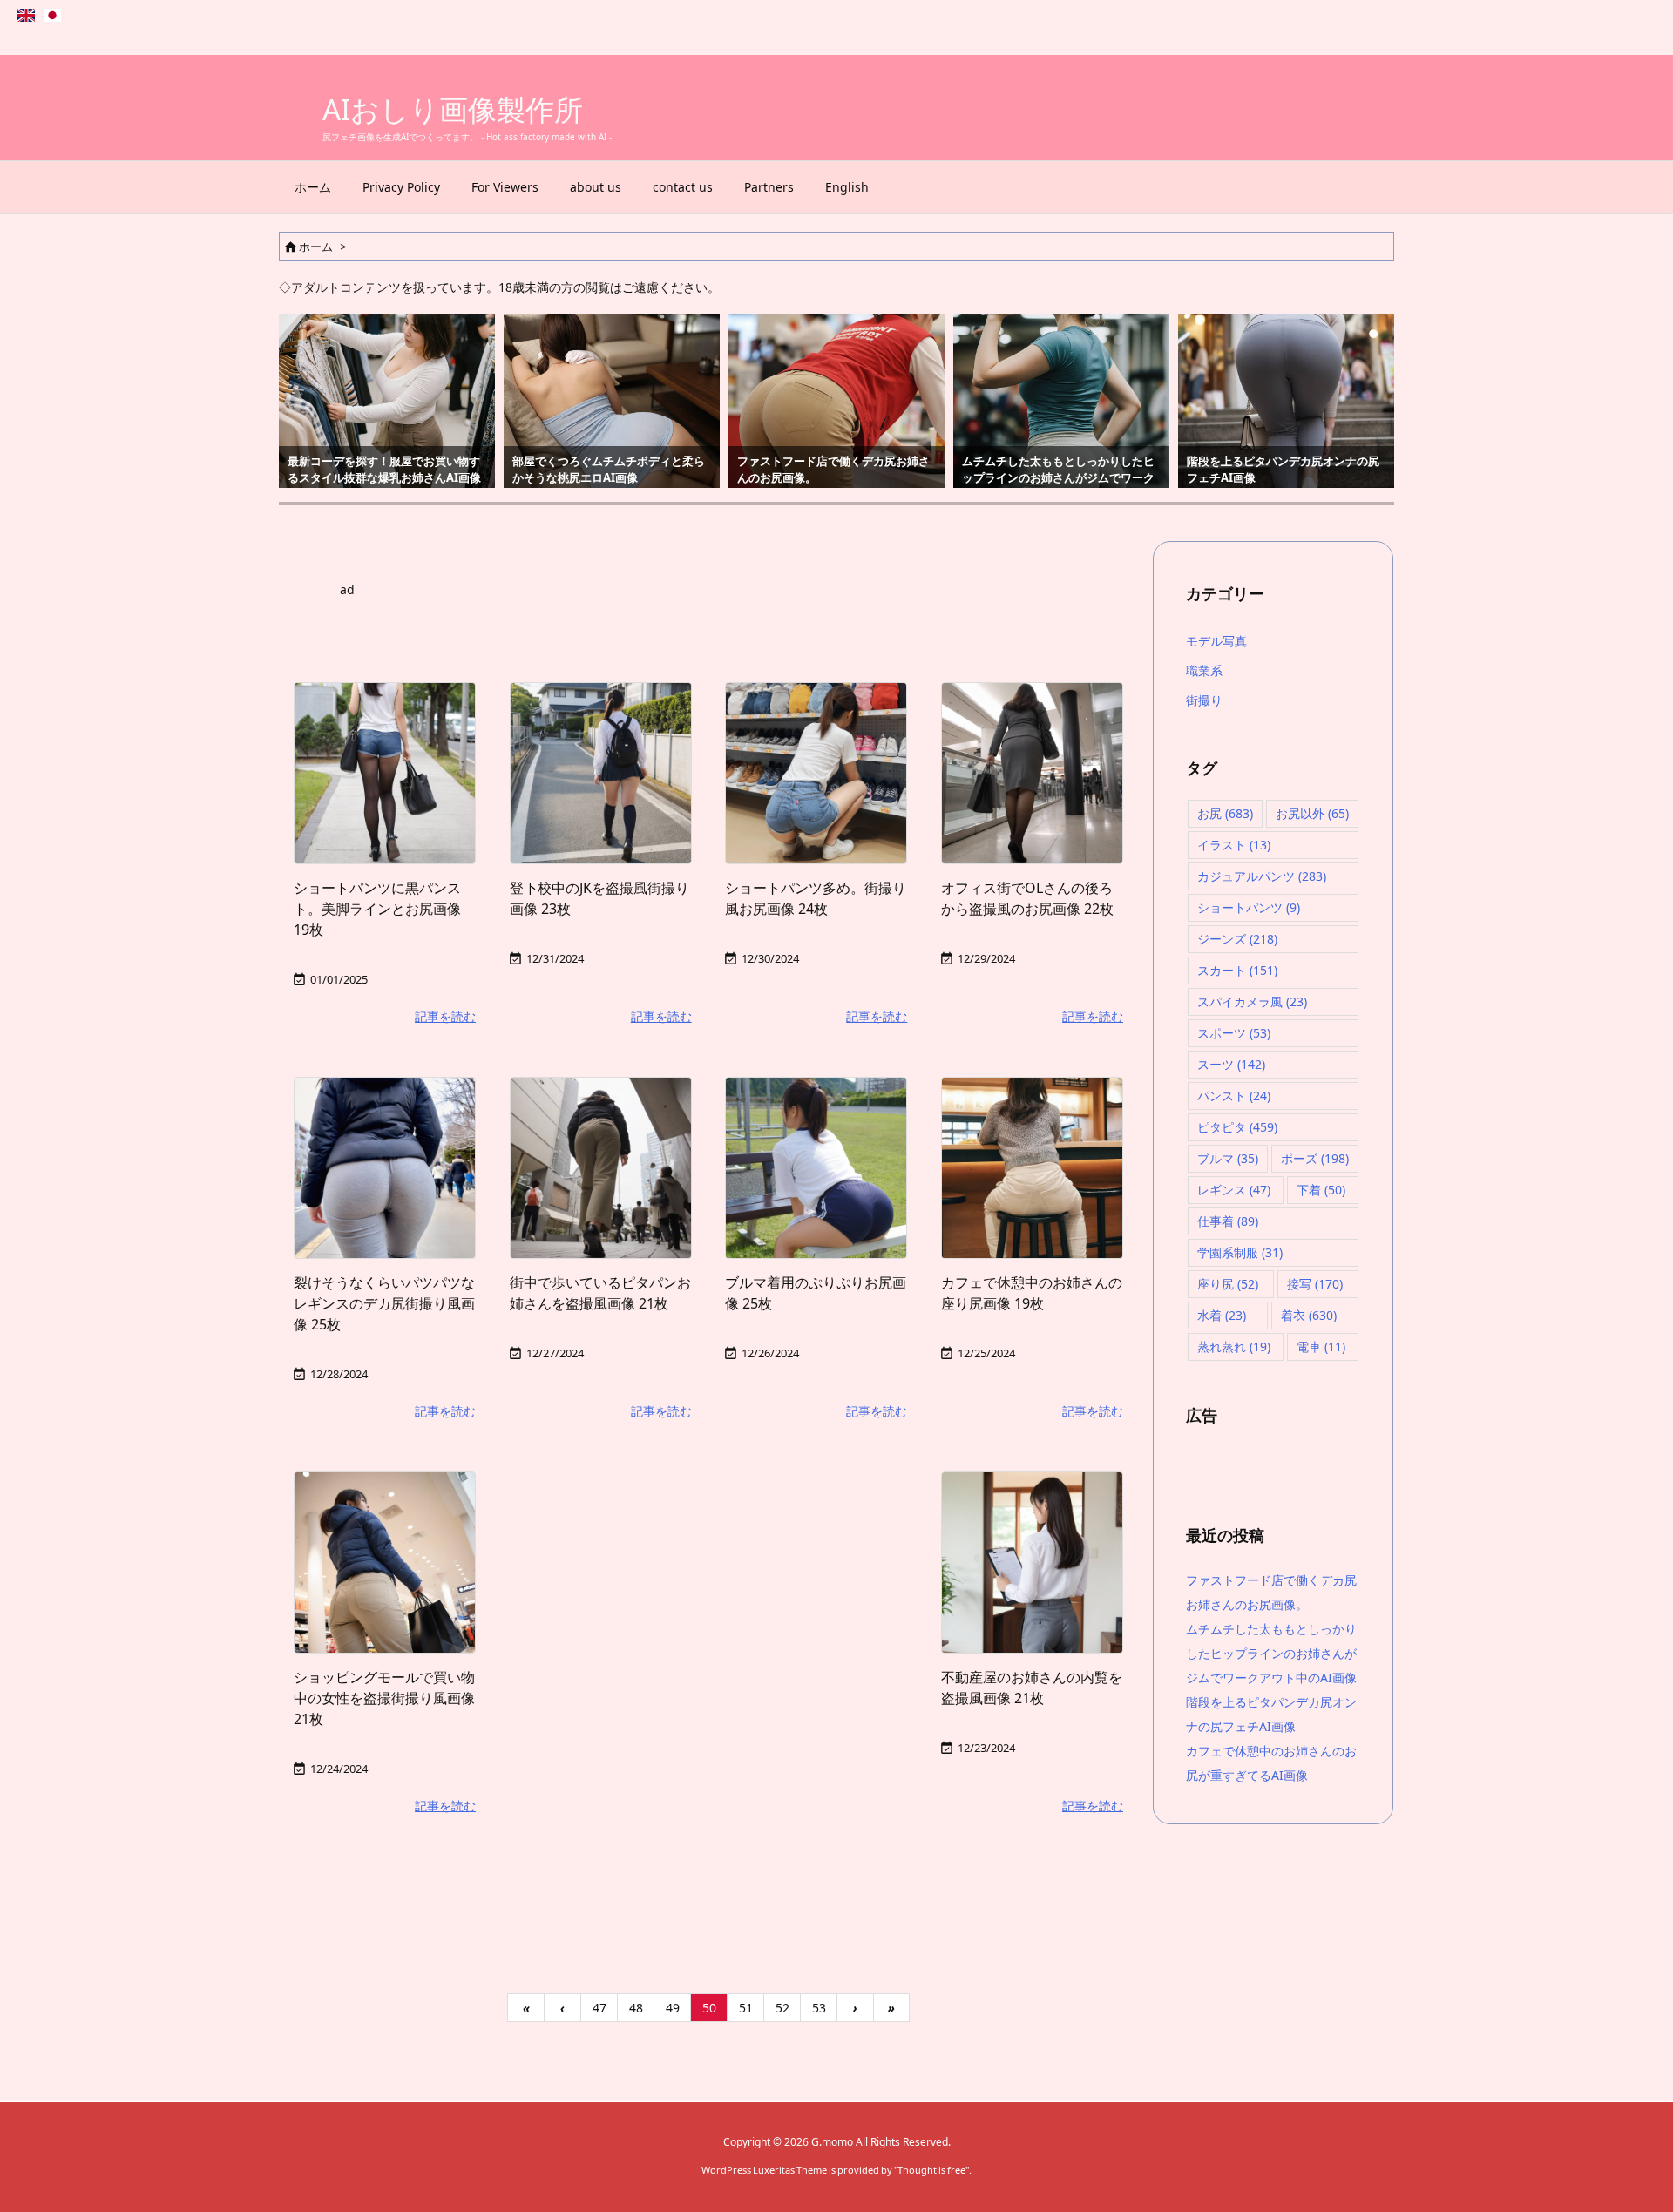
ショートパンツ (1249, 907)
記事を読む (445, 1016)
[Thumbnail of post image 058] (385, 773)
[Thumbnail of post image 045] (816, 1168)
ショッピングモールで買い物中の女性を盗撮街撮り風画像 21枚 (384, 1698)
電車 (1321, 1346)
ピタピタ (1237, 1127)
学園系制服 (1240, 1252)
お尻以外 (1312, 813)
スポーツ (1234, 1033)
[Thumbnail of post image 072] (601, 773)
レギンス (1234, 1190)
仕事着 (1228, 1221)
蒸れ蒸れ (1234, 1346)
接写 (1315, 1284)
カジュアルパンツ (1262, 876)
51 (746, 2008)
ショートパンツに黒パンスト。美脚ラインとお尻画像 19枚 (377, 909)
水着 (1222, 1315)
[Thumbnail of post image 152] (1032, 1563)
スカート (1237, 970)
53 (819, 2008)
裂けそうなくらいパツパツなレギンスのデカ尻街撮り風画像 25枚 (384, 1303)
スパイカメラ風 (1252, 1001)
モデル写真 (1216, 641)
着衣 (1309, 1315)
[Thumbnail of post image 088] (385, 1168)
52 (782, 2008)
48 (636, 2008)
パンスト (1234, 1096)
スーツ (1231, 1064)
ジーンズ (1237, 939)
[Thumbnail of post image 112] (601, 1168)
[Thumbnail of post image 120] (1032, 773)
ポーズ (1315, 1158)
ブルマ (1228, 1158)
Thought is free (931, 2170)
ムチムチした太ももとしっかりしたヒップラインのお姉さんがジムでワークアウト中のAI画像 (1271, 1653)
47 (599, 2008)
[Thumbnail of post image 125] (816, 773)
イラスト (1234, 845)
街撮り (1204, 700)
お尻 (1225, 813)
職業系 (1204, 670)
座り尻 (1228, 1284)
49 (673, 2008)
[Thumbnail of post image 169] (1032, 1168)
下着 (1321, 1190)
